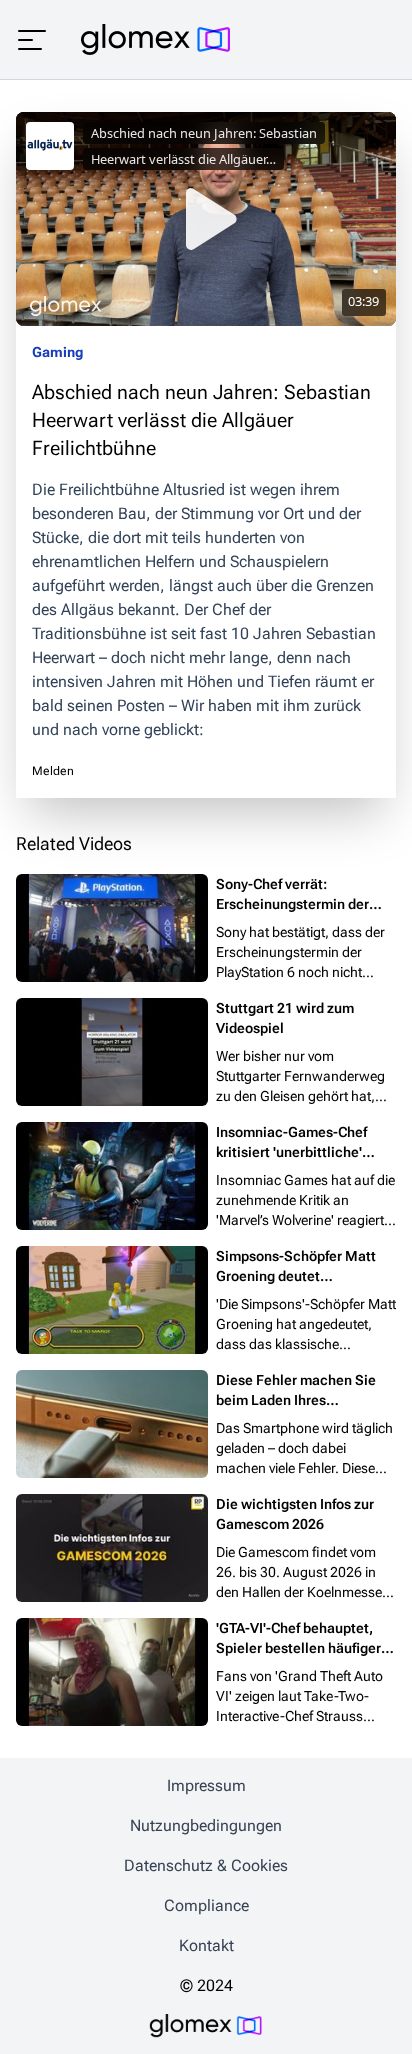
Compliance (206, 1905)
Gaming (57, 352)
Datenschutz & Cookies (206, 1865)
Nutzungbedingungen (206, 1825)
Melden (53, 771)
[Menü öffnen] (32, 40)
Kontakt (206, 1945)
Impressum (206, 1785)
